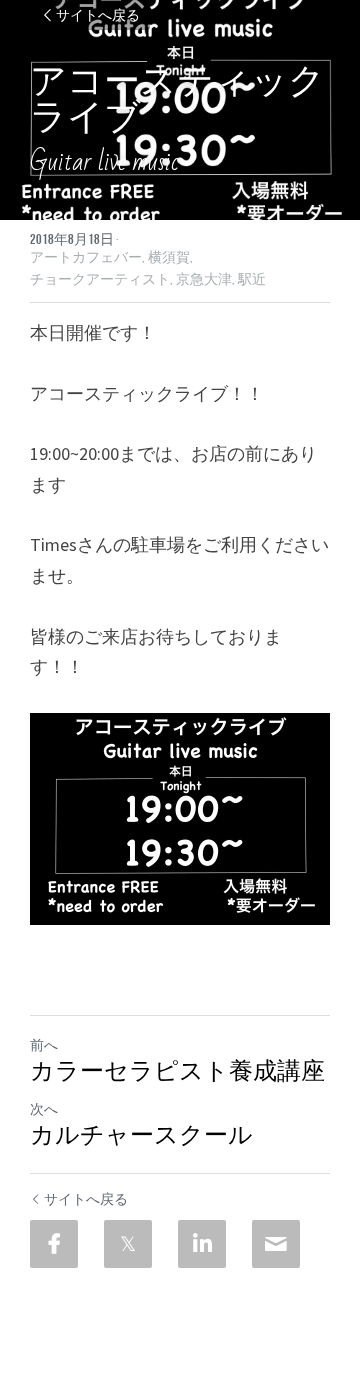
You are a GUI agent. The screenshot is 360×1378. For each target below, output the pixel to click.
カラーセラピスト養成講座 (177, 1071)
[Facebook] (54, 1244)
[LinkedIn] (202, 1244)
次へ (44, 1109)
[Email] (276, 1244)
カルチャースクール (141, 1135)
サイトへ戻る (98, 15)
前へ (44, 1045)
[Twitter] (128, 1244)
